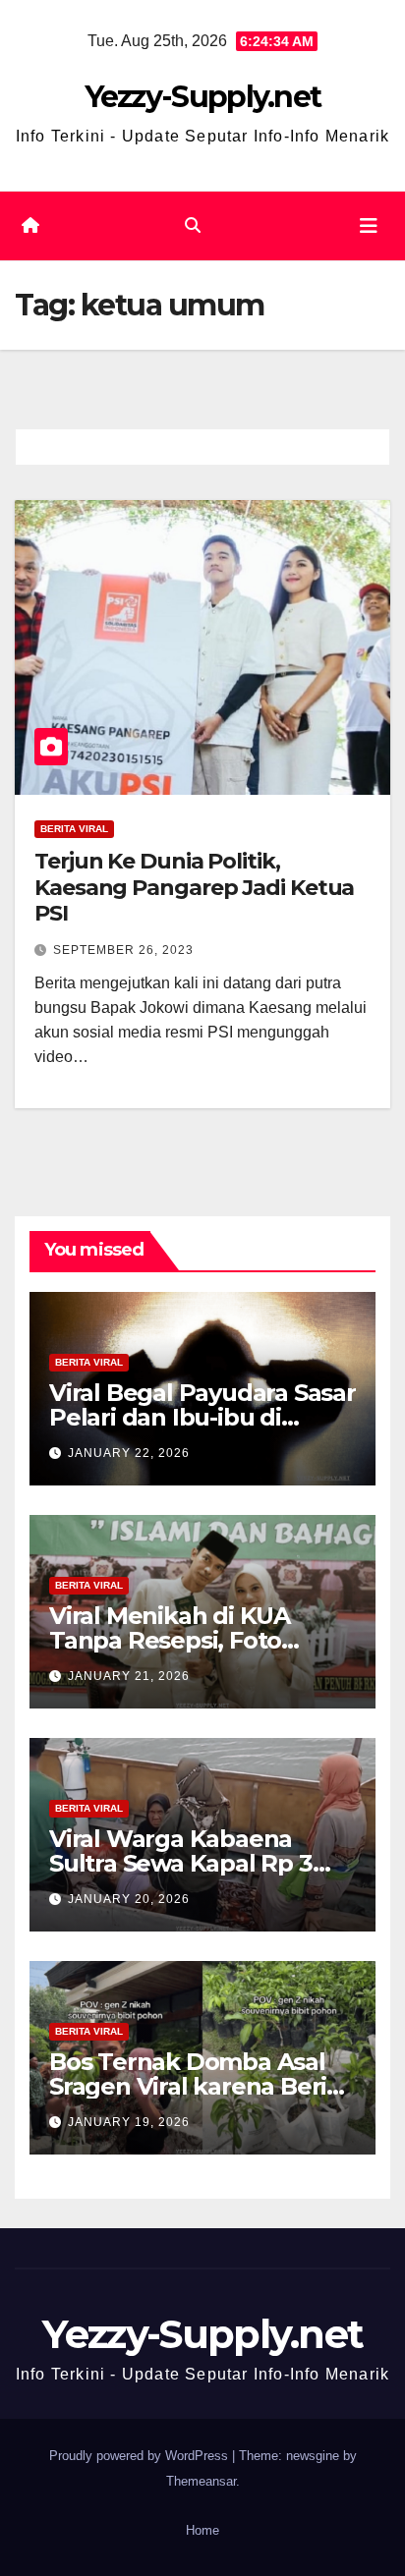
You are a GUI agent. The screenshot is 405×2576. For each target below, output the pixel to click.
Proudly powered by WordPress (141, 2456)
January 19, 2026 (129, 2122)
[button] (193, 225)
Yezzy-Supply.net (203, 97)
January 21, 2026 (129, 1676)
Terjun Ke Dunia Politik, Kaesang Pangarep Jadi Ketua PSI (194, 887)
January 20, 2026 (129, 1899)
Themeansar (201, 2481)
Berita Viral (74, 829)
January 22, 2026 (129, 1453)
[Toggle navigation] (369, 226)
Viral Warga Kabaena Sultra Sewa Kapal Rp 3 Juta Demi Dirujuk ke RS (188, 1863)
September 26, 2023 (123, 950)
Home (202, 2530)
